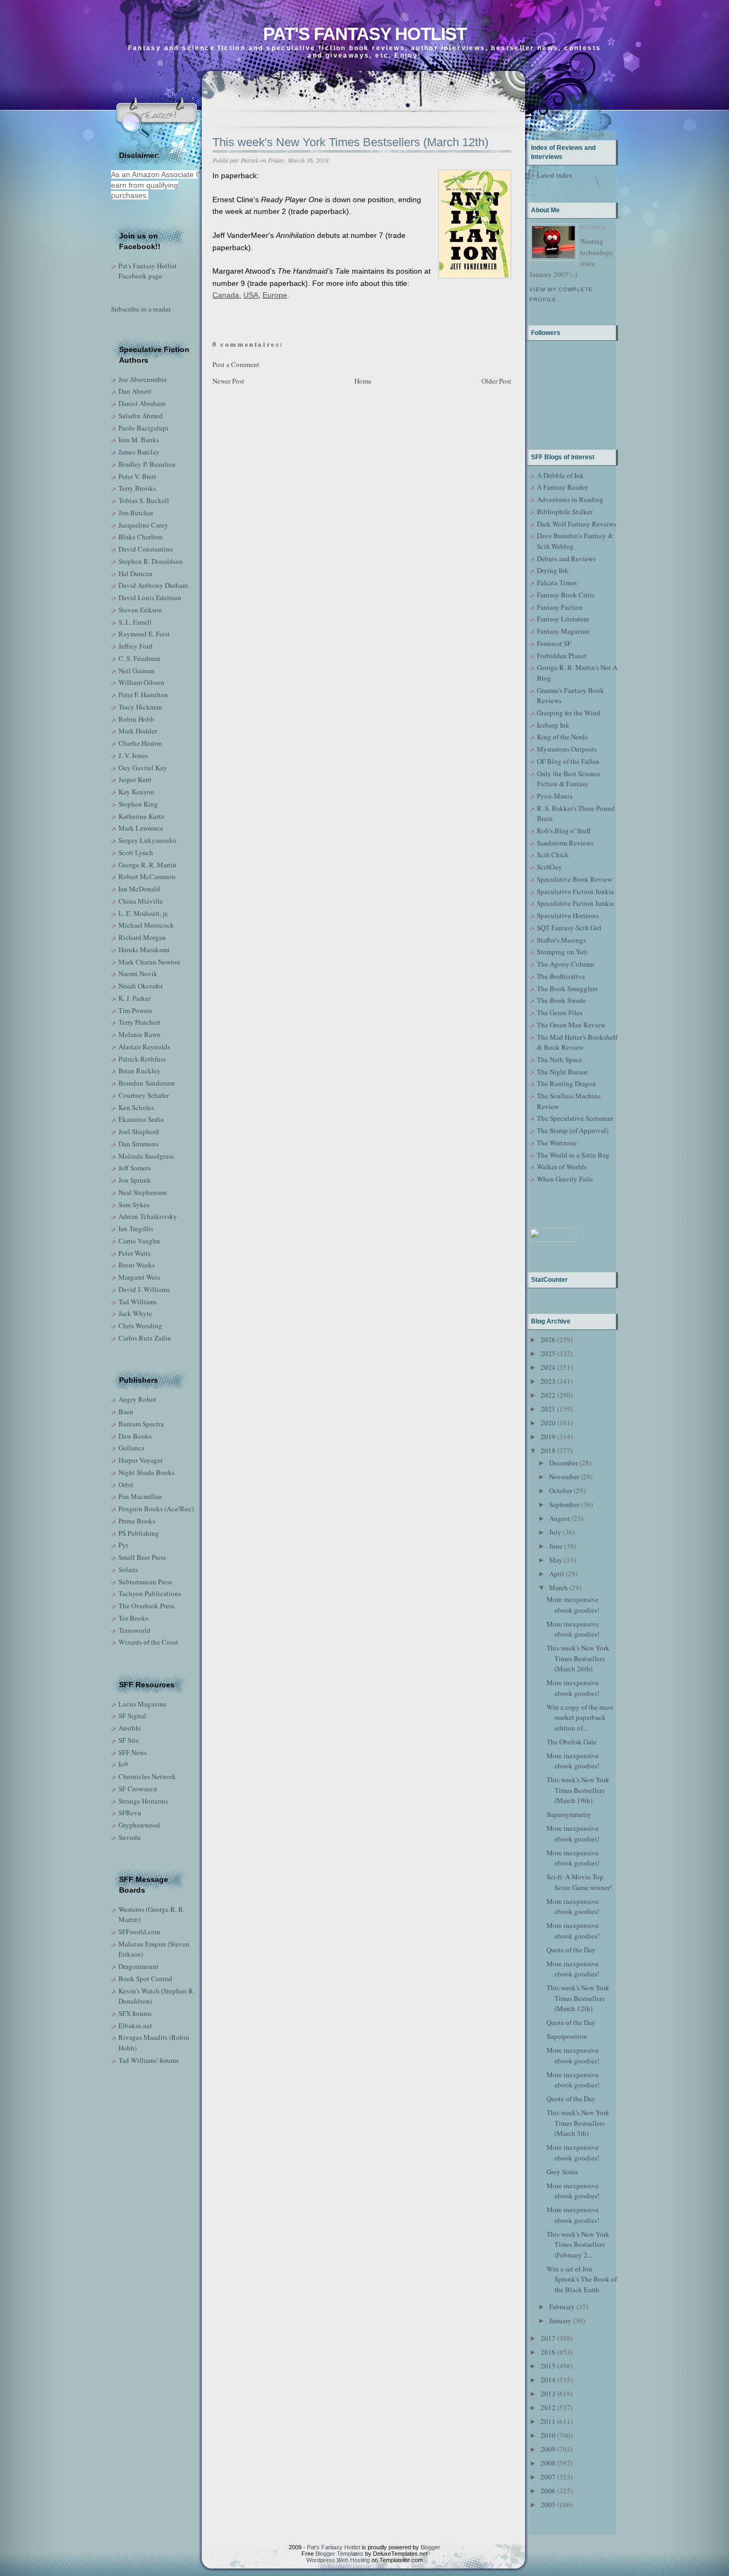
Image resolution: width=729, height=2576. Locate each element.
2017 (548, 2338)
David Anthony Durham (153, 585)
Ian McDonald (139, 889)
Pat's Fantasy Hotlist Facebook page (148, 271)
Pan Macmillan (140, 1496)
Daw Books (135, 1436)
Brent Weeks (137, 1265)
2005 (548, 2505)
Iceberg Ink (553, 725)
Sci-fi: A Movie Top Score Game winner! (579, 1882)
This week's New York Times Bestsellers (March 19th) (578, 1790)
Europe (275, 295)
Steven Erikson (140, 610)
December (564, 1463)
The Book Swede (561, 1000)
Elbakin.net (135, 2025)
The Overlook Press (146, 1606)
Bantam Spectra (141, 1424)
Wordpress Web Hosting (338, 2560)
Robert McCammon (147, 876)
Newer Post (228, 381)
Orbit (126, 1485)
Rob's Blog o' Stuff (564, 831)
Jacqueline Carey (143, 525)
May (556, 1560)
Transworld (134, 1630)
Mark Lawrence (141, 828)
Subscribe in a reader (141, 309)
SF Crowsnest (138, 1789)
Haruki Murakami (144, 950)
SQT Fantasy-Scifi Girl (569, 928)
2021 (548, 1409)
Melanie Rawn (140, 1034)
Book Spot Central (145, 1979)
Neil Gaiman (137, 671)
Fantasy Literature (563, 619)
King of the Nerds (562, 737)
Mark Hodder (138, 731)
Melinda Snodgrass (146, 1156)
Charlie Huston (140, 743)
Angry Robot (137, 1399)
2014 (548, 2380)
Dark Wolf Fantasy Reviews (577, 524)
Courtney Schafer (144, 1095)
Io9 (123, 1764)
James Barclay (139, 452)
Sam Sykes (134, 1205)
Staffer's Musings (561, 940)
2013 (548, 2394)
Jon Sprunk (135, 1180)
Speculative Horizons (568, 915)
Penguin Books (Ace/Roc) (156, 1509)
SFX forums (135, 2013)
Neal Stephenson (143, 1192)
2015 (548, 2366)
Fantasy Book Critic (566, 595)
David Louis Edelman (150, 597)
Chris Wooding (140, 1326)
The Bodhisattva (561, 976)
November (564, 1477)
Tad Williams (138, 1302)
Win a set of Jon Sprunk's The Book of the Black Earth (582, 2279)
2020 (548, 1423)
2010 (548, 2435)
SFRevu (130, 1813)
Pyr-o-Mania (555, 796)
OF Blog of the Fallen (568, 761)
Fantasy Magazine (563, 631)
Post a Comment (236, 364)
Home (363, 381)
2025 (548, 1353)
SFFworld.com (139, 1932)
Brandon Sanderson (147, 1083)
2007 (548, 2477)
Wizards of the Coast (148, 1642)
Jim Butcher (136, 513)
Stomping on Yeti (562, 952)
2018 (548, 1450)
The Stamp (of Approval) (573, 1130)
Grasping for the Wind (569, 713)
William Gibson (141, 682)
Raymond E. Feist (144, 634)
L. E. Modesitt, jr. (143, 913)
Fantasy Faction (560, 607)
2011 (548, 2421)
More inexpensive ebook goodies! (573, 1605)
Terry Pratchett (140, 1022)
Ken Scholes (136, 1107)
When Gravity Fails (565, 1179)
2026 (548, 1339)
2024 (548, 1367)
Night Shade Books (146, 1472)
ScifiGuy (549, 867)
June (556, 1546)
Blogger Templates (339, 2554)
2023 (548, 1381)
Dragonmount (138, 1966)
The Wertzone (557, 1143)
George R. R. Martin (148, 865)
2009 (548, 2449)
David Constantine (146, 549)
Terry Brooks (137, 488)
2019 (548, 1437)
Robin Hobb (136, 719)
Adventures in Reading (570, 499)
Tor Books (133, 1618)
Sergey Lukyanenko (148, 840)
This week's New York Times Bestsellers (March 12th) (350, 142)
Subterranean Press (145, 1582)
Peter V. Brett (137, 476)
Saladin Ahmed (141, 416)
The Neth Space (560, 1059)
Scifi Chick (553, 855)
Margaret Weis (139, 1277)
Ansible (130, 1728)
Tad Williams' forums (149, 2060)
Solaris (128, 1569)
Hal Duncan (136, 573)
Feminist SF (554, 643)
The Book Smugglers (567, 988)
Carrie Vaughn (139, 1241)
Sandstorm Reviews (565, 843)
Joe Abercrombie (143, 379)
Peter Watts (134, 1253)
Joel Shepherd (139, 1131)
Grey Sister (562, 2172)
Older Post (496, 381)
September (564, 1504)
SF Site (129, 1740)
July (555, 1532)
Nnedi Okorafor (141, 986)
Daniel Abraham (142, 403)
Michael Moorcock (146, 925)
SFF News (133, 1752)
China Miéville (141, 901)
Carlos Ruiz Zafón (145, 1338)
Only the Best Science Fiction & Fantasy (569, 779)
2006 (548, 2491)
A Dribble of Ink (560, 475)
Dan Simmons (138, 1144)
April (557, 1574)
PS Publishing (139, 1533)
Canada (226, 295)
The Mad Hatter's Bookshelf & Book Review (577, 1042)
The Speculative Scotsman (575, 1118)
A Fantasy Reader (562, 487)
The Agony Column (566, 964)
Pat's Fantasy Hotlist (365, 34)
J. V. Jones (133, 755)
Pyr (123, 1545)
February (562, 2307)
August (560, 1518)
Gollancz (132, 1448)
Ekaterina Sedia (141, 1119)
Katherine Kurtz (141, 816)
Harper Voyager (141, 1460)
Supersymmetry (569, 1814)
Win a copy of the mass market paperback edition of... (580, 1717)
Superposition (567, 2036)
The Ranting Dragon (566, 1083)
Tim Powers (135, 1010)
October (561, 1490)
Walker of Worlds (562, 1167)
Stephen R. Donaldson (151, 561)
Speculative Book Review (575, 879)
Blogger (430, 2547)
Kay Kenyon (136, 792)
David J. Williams (144, 1289)
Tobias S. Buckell (144, 500)
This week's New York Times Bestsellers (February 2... (578, 2244)
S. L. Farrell (135, 622)
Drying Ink (553, 570)
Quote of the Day (571, 1950)
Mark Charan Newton (149, 962)
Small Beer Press (142, 1557)
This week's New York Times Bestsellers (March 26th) (578, 1658)
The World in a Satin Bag (573, 1155)
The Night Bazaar (562, 1072)
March (558, 1588)
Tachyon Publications (150, 1593)
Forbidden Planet (562, 656)
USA (251, 295)
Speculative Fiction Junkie (576, 891)
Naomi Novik (138, 974)
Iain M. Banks (139, 440)
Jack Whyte (135, 1313)
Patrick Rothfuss (142, 1059)
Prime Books (137, 1521)
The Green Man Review (571, 1025)
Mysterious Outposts (567, 749)
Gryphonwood (139, 1825)
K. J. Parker (134, 998)
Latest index (555, 175)
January (560, 2320)
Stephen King (138, 804)
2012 (548, 2407)
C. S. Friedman (140, 658)
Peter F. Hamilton (143, 695)
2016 (548, 2352)
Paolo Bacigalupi (144, 428)
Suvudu (130, 1837)
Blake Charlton (141, 537)
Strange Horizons (143, 1801)
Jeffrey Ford (136, 646)
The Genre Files (560, 1012)
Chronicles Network (147, 1776)
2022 (548, 1395)
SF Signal (132, 1716)
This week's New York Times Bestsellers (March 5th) (578, 2123)
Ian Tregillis (136, 1229)
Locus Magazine (142, 1704)
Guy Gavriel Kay (143, 768)
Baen (126, 1411)
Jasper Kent (135, 779)
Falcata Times (557, 583)
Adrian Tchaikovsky (148, 1216)
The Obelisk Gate (572, 1742)
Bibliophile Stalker (565, 512)
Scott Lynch (136, 852)
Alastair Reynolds (144, 1047)
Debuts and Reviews (566, 559)
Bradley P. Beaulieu (147, 464)
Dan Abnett (135, 391)
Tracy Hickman (140, 707)
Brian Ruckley (140, 1071)
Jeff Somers (135, 1168)
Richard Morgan (142, 937)
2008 (548, 2463)
